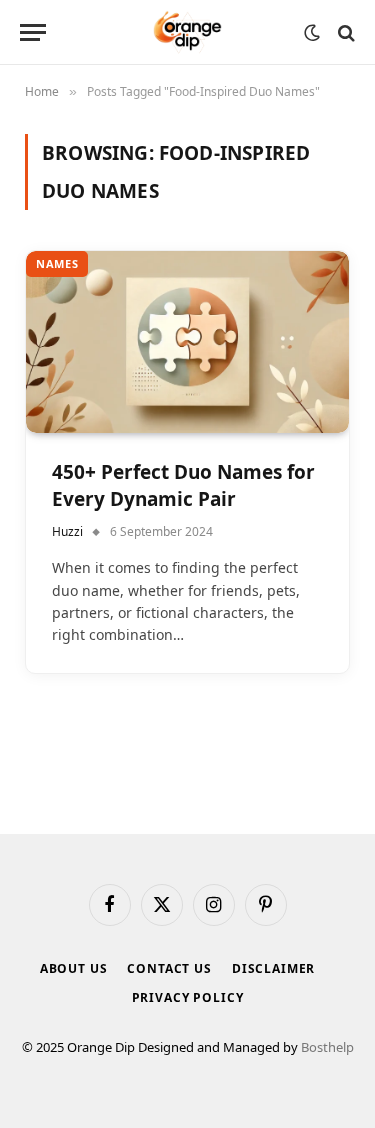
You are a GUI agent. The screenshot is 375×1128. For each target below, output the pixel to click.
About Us (74, 968)
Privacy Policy (188, 997)
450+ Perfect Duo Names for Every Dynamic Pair (183, 485)
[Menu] (33, 32)
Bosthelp (327, 1047)
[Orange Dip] (187, 32)
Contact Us (169, 968)
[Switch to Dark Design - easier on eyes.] (312, 33)
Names (57, 263)
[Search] (344, 32)
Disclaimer (273, 968)
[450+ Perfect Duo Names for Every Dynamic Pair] (187, 342)
